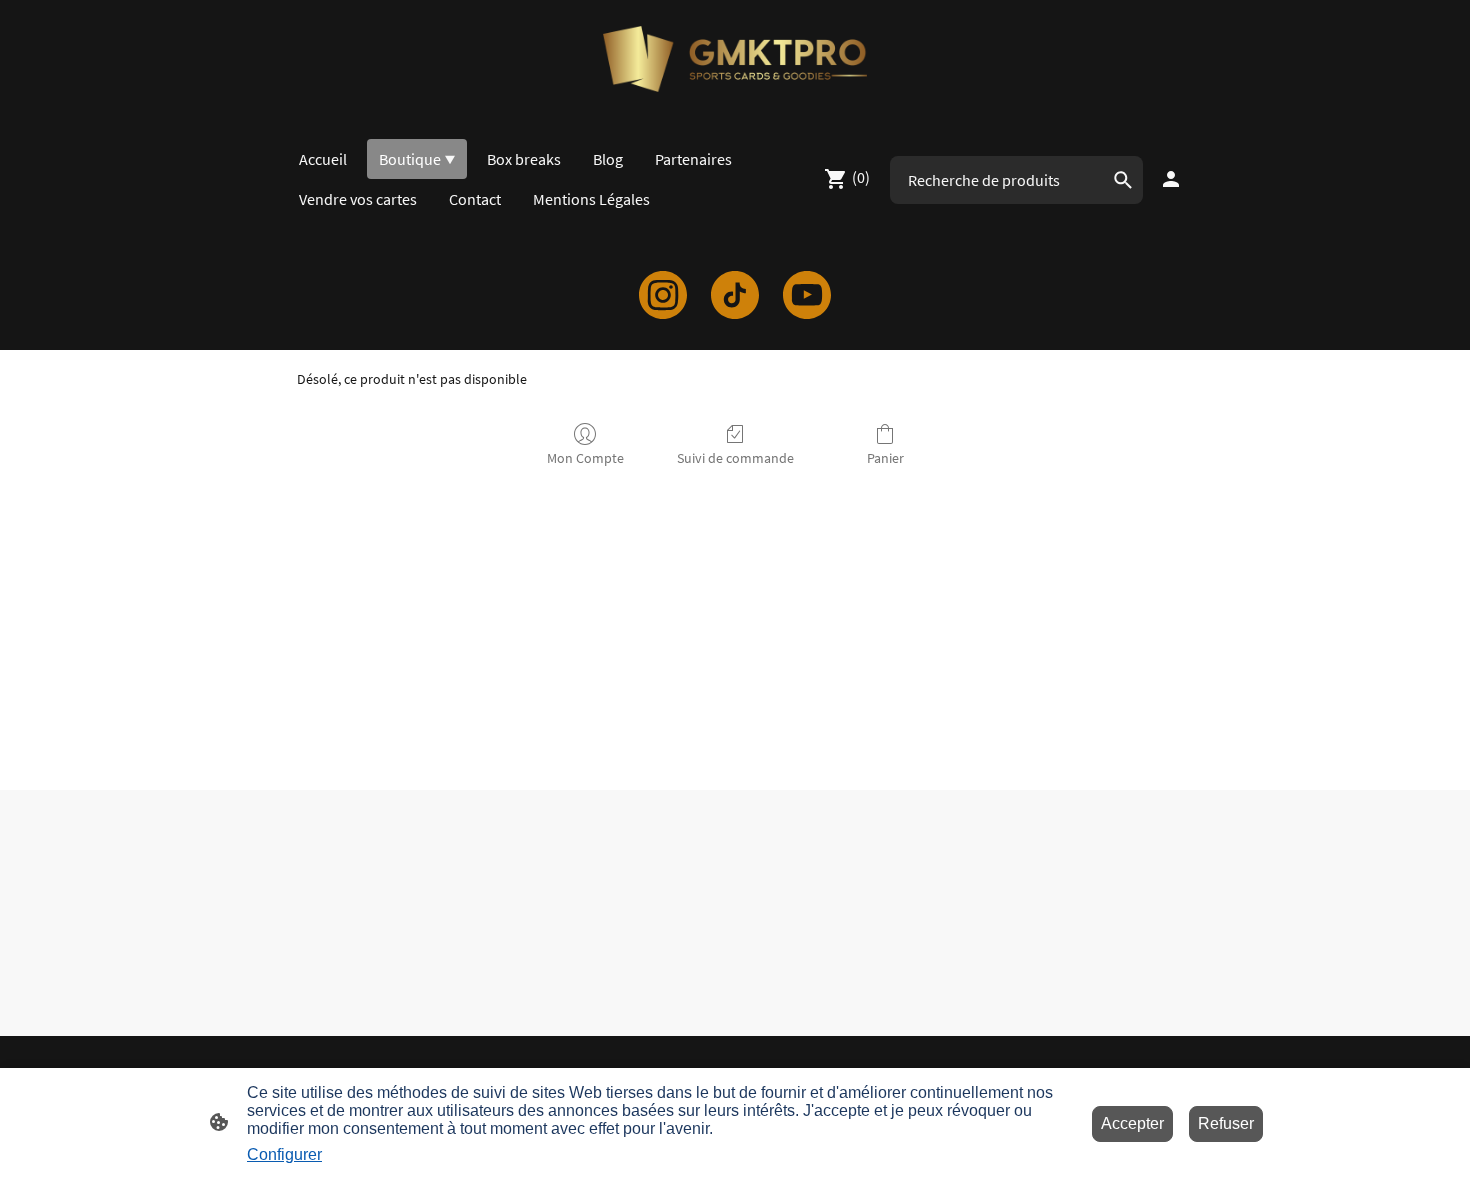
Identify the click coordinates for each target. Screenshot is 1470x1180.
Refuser (1226, 1123)
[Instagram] (663, 295)
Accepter (1132, 1123)
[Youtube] (807, 295)
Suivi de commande (735, 458)
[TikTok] (735, 295)
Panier (885, 458)
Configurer (284, 1154)
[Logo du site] (734, 59)
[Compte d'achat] (1171, 179)
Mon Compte (585, 458)
